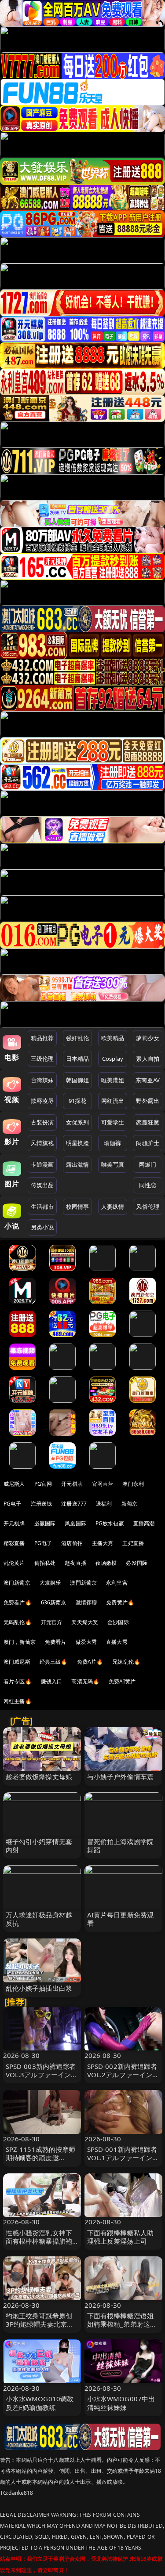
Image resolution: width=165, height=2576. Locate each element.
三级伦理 (42, 1059)
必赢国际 (45, 1523)
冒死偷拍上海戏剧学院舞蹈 (121, 1846)
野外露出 (148, 1101)
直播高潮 (144, 1523)
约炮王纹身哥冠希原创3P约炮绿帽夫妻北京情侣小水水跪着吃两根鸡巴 (40, 2328)
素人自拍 (148, 1059)
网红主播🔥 (18, 1701)
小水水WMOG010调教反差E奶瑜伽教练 (40, 2403)
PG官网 (43, 1484)
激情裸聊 (86, 1602)
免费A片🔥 (90, 1662)
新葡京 (129, 1504)
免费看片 (56, 1642)
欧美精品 (113, 1038)
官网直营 (103, 1484)
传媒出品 (42, 1185)
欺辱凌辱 (42, 1101)
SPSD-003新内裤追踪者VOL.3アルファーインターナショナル (42, 2075)
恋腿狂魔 (148, 1122)
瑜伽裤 (112, 1143)
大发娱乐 (50, 1583)
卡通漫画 (42, 1164)
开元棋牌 (72, 1484)
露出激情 (78, 1164)
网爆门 (148, 1164)
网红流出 (113, 1101)
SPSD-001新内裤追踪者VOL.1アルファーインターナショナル (123, 2158)
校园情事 (78, 1207)
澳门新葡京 (17, 1583)
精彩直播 (14, 1543)
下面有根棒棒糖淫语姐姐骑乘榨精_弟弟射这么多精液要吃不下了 (122, 2324)
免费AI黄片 (122, 1681)
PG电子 (13, 1504)
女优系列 (78, 1122)
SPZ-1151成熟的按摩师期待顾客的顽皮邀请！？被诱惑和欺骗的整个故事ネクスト (41, 2162)
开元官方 (52, 1622)
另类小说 (42, 1227)
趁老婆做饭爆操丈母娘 (39, 1776)
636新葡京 (54, 1602)
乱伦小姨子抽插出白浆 (39, 1988)
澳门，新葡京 (20, 1642)
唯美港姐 (113, 1080)
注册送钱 (42, 1504)
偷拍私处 (45, 1563)
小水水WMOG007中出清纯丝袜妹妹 (121, 2403)
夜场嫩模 (106, 1563)
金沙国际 (118, 1622)
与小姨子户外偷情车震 (121, 1776)
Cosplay (113, 1059)
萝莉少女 (148, 1038)
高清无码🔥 (85, 1681)
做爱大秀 (86, 1642)
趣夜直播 (75, 1563)
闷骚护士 (148, 1143)
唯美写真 (113, 1164)
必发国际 (137, 1563)
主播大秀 (103, 1543)
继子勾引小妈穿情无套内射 (39, 1846)
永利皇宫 (117, 1583)
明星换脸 (78, 1143)
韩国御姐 (78, 1080)
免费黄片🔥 (120, 1602)
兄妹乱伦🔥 (126, 1662)
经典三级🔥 (54, 1662)
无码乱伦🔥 (18, 1622)
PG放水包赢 (110, 1523)
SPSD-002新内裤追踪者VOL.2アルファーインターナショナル (123, 2075)
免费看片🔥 (18, 1602)
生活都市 (42, 1207)
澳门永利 (133, 1484)
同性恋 (148, 1185)
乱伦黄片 (14, 1563)
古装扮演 (42, 1122)
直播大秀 (117, 1642)
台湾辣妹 (42, 1080)
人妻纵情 (113, 1207)
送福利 (104, 1504)
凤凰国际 (75, 1523)
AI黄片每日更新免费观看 (121, 1919)
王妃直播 (133, 1543)
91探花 (78, 1101)
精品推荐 (42, 1038)
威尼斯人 (14, 1484)
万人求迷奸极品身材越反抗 (39, 1919)
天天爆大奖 (85, 1622)
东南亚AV (148, 1080)
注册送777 (74, 1504)
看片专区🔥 (18, 1681)
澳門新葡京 (83, 1583)
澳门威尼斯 (17, 1662)
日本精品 (78, 1059)
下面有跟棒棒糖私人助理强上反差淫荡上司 (121, 2237)
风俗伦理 (148, 1207)
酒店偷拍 (72, 1543)
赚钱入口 (52, 1681)
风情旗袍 (42, 1143)
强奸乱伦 (78, 1038)
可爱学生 (113, 1122)
